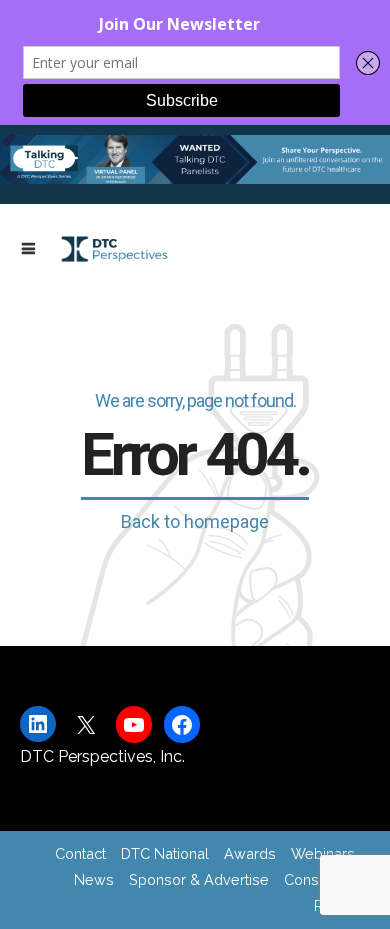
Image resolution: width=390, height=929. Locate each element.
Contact (80, 853)
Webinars (323, 853)
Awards (250, 853)
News (94, 879)
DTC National (165, 853)
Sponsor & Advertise (199, 879)
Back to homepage (195, 521)
